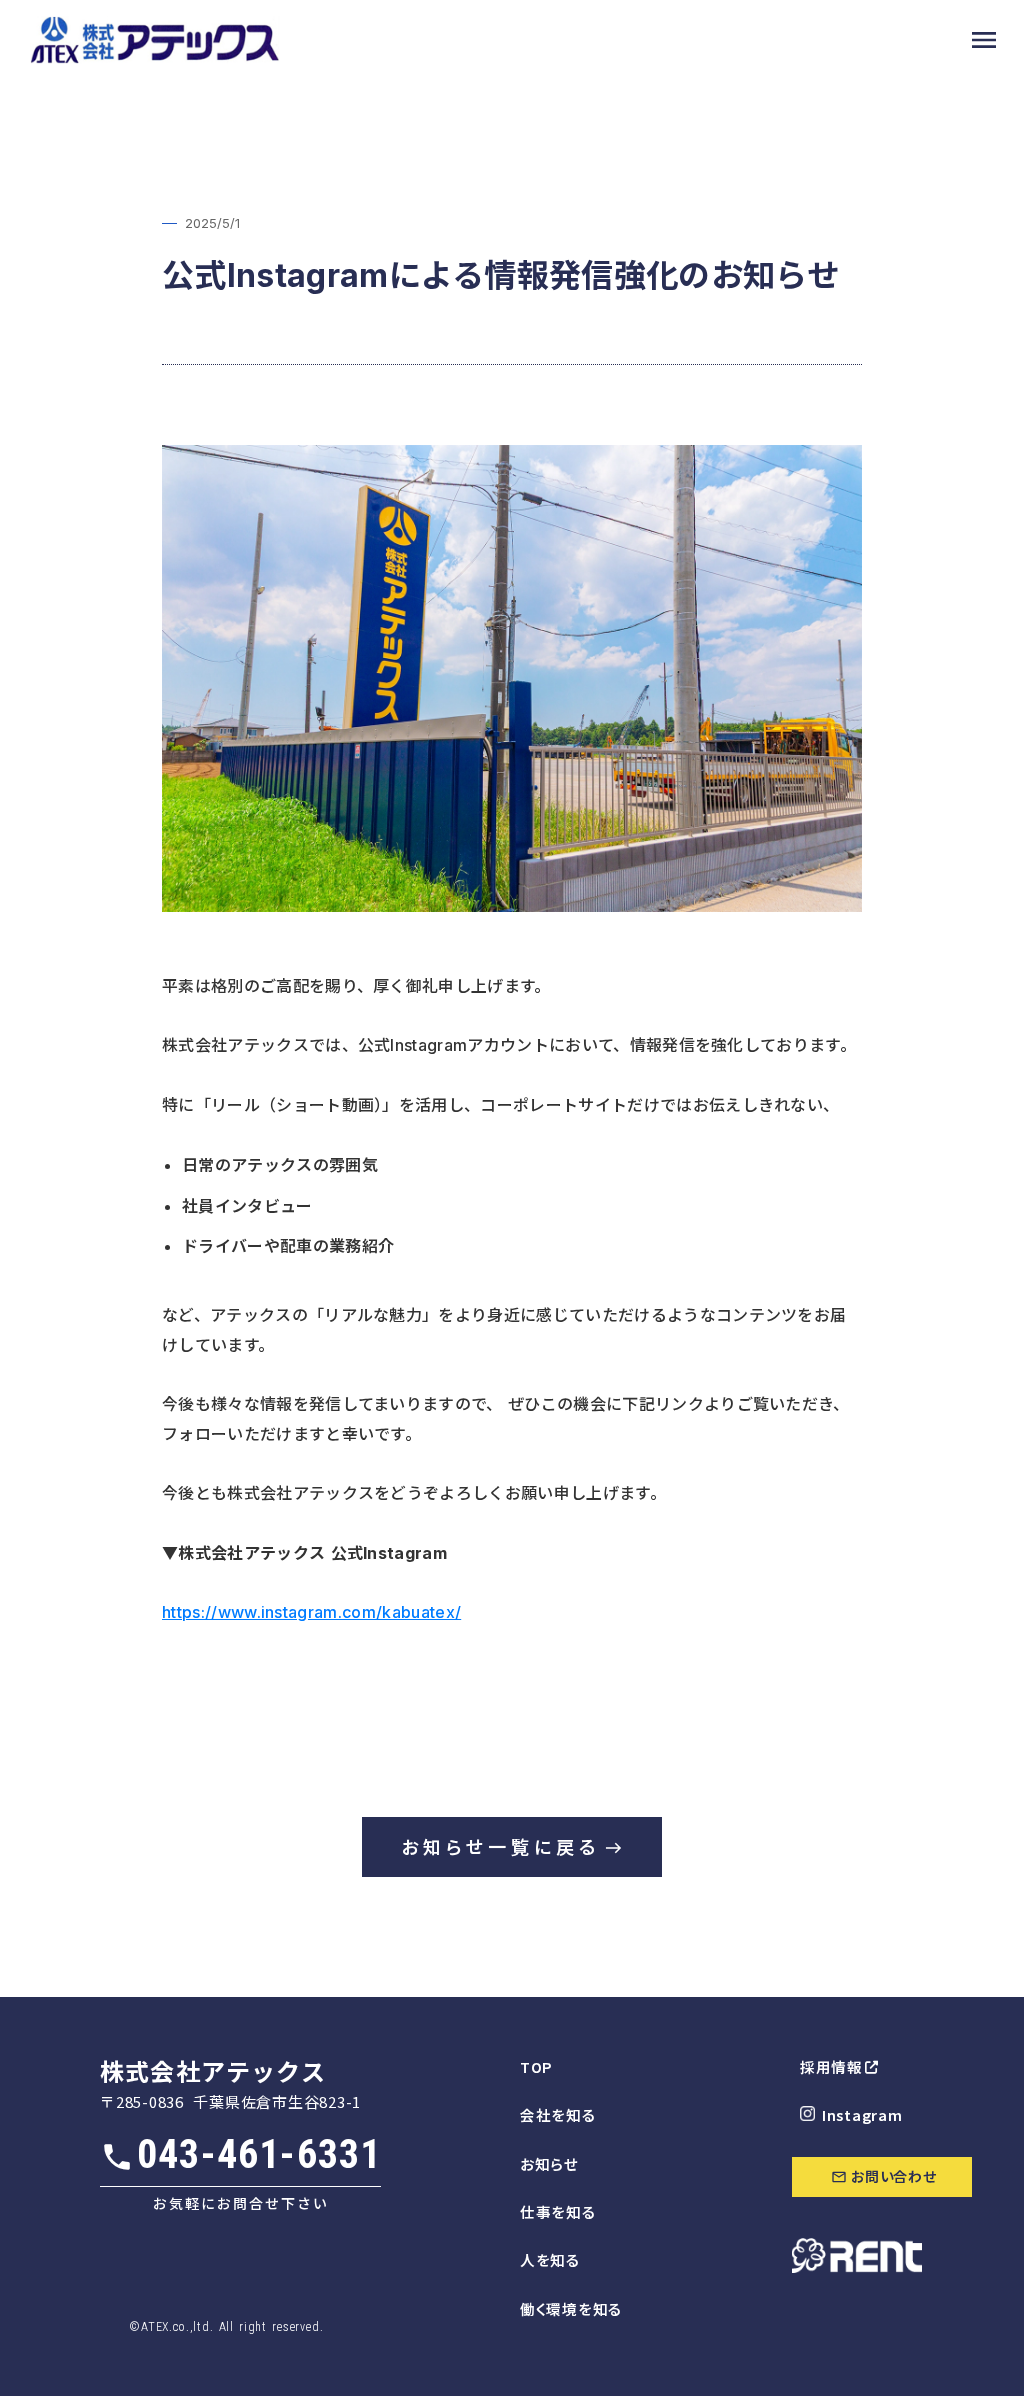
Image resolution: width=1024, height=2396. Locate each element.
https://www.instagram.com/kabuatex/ (311, 1612)
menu (984, 40)
